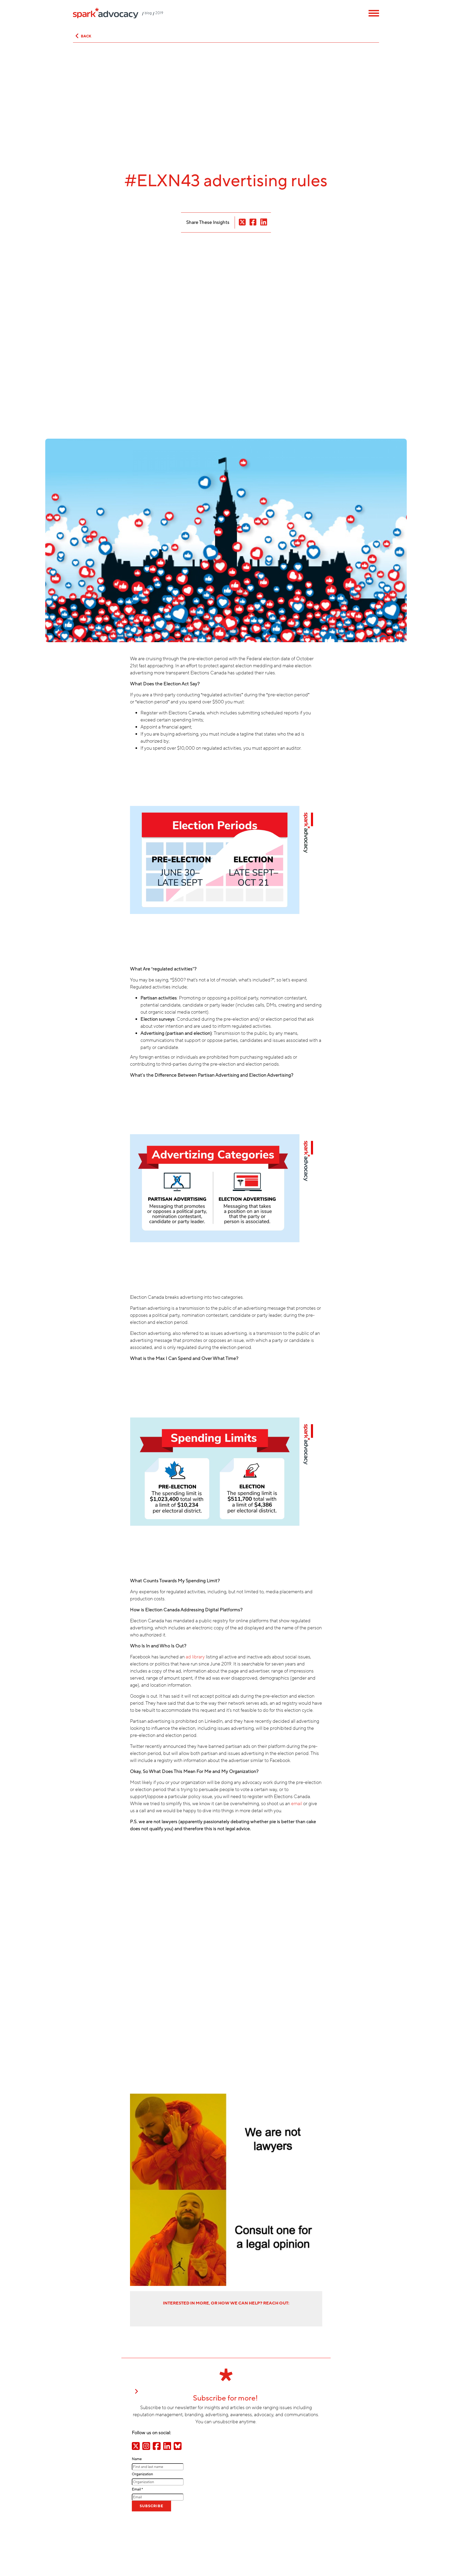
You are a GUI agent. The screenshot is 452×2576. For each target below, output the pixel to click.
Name (137, 2459)
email (297, 1804)
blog (148, 13)
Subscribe (151, 2506)
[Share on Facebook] (157, 2446)
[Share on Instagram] (146, 2446)
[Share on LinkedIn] (167, 2446)
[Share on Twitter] (136, 2446)
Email (137, 2489)
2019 (159, 13)
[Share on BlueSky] (178, 2446)
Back (86, 36)
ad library (195, 1657)
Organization (142, 2474)
